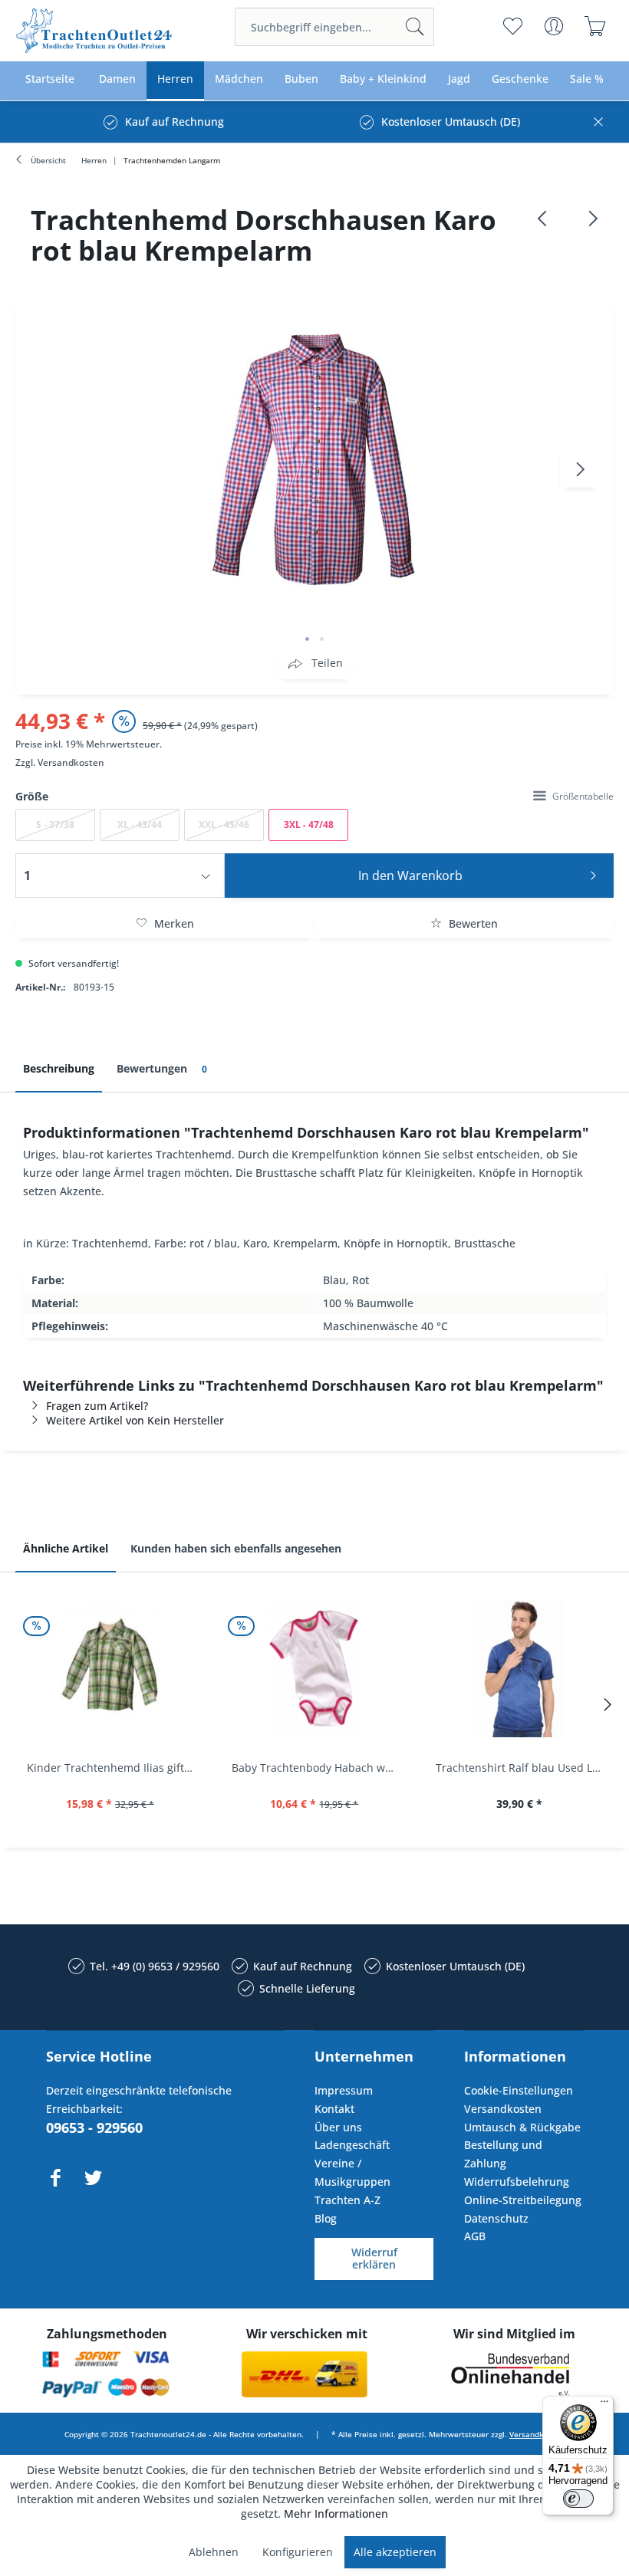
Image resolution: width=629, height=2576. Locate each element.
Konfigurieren (298, 2552)
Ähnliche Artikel (66, 1548)
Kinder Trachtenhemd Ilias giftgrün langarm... (114, 1768)
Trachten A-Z (347, 2200)
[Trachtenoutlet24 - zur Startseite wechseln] (95, 31)
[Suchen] (415, 27)
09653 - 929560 (94, 2127)
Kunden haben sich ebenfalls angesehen (236, 1548)
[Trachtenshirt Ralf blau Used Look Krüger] (519, 1668)
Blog (326, 2218)
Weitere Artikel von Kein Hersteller (135, 1420)
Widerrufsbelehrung (517, 2182)
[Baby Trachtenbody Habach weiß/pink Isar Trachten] (315, 1668)
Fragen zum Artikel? (97, 1406)
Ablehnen (214, 2552)
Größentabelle (583, 796)
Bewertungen (162, 1068)
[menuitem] (334, 27)
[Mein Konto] (553, 26)
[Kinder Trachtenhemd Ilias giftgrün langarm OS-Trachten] (110, 1668)
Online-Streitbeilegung (523, 2200)
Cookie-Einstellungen (519, 2090)
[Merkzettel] (512, 26)
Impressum (344, 2090)
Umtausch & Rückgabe (522, 2127)
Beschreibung (59, 1068)
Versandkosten (71, 762)
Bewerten (472, 923)
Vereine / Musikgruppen (352, 2172)
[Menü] (604, 2405)
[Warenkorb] (595, 26)
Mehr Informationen (336, 2514)
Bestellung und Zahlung (503, 2154)
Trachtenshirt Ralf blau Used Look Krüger (523, 1768)
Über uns (338, 2127)
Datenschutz (496, 2218)
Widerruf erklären (374, 2259)
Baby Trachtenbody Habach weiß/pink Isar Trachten (319, 1768)
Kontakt (334, 2109)
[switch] (578, 2499)
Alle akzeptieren (395, 2552)
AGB (475, 2236)
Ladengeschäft (352, 2145)
